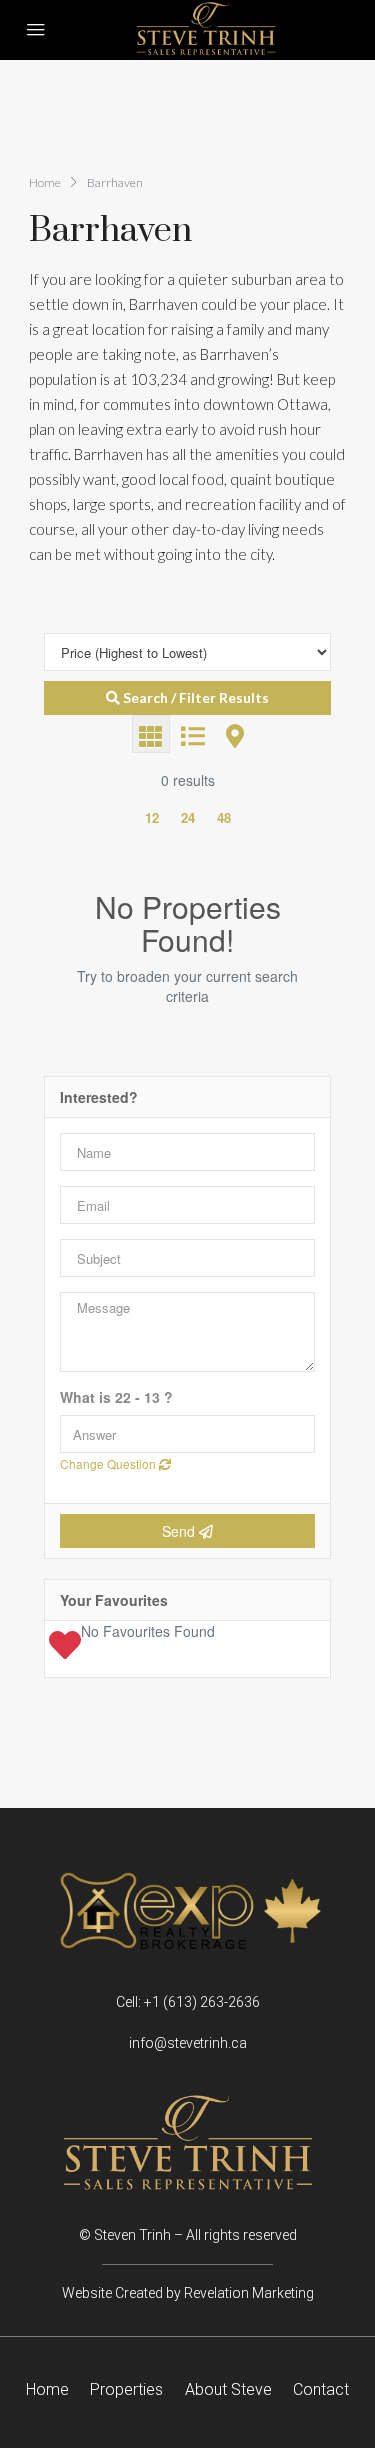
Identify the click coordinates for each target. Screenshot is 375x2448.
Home (47, 2390)
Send (180, 1531)
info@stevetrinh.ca (188, 2043)
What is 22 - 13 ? (116, 1398)
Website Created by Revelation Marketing (188, 2293)
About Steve (228, 2390)
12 (152, 817)
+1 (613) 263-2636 (202, 2002)
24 (188, 817)
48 (224, 817)
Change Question (109, 1463)
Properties (126, 2390)
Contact (321, 2390)
